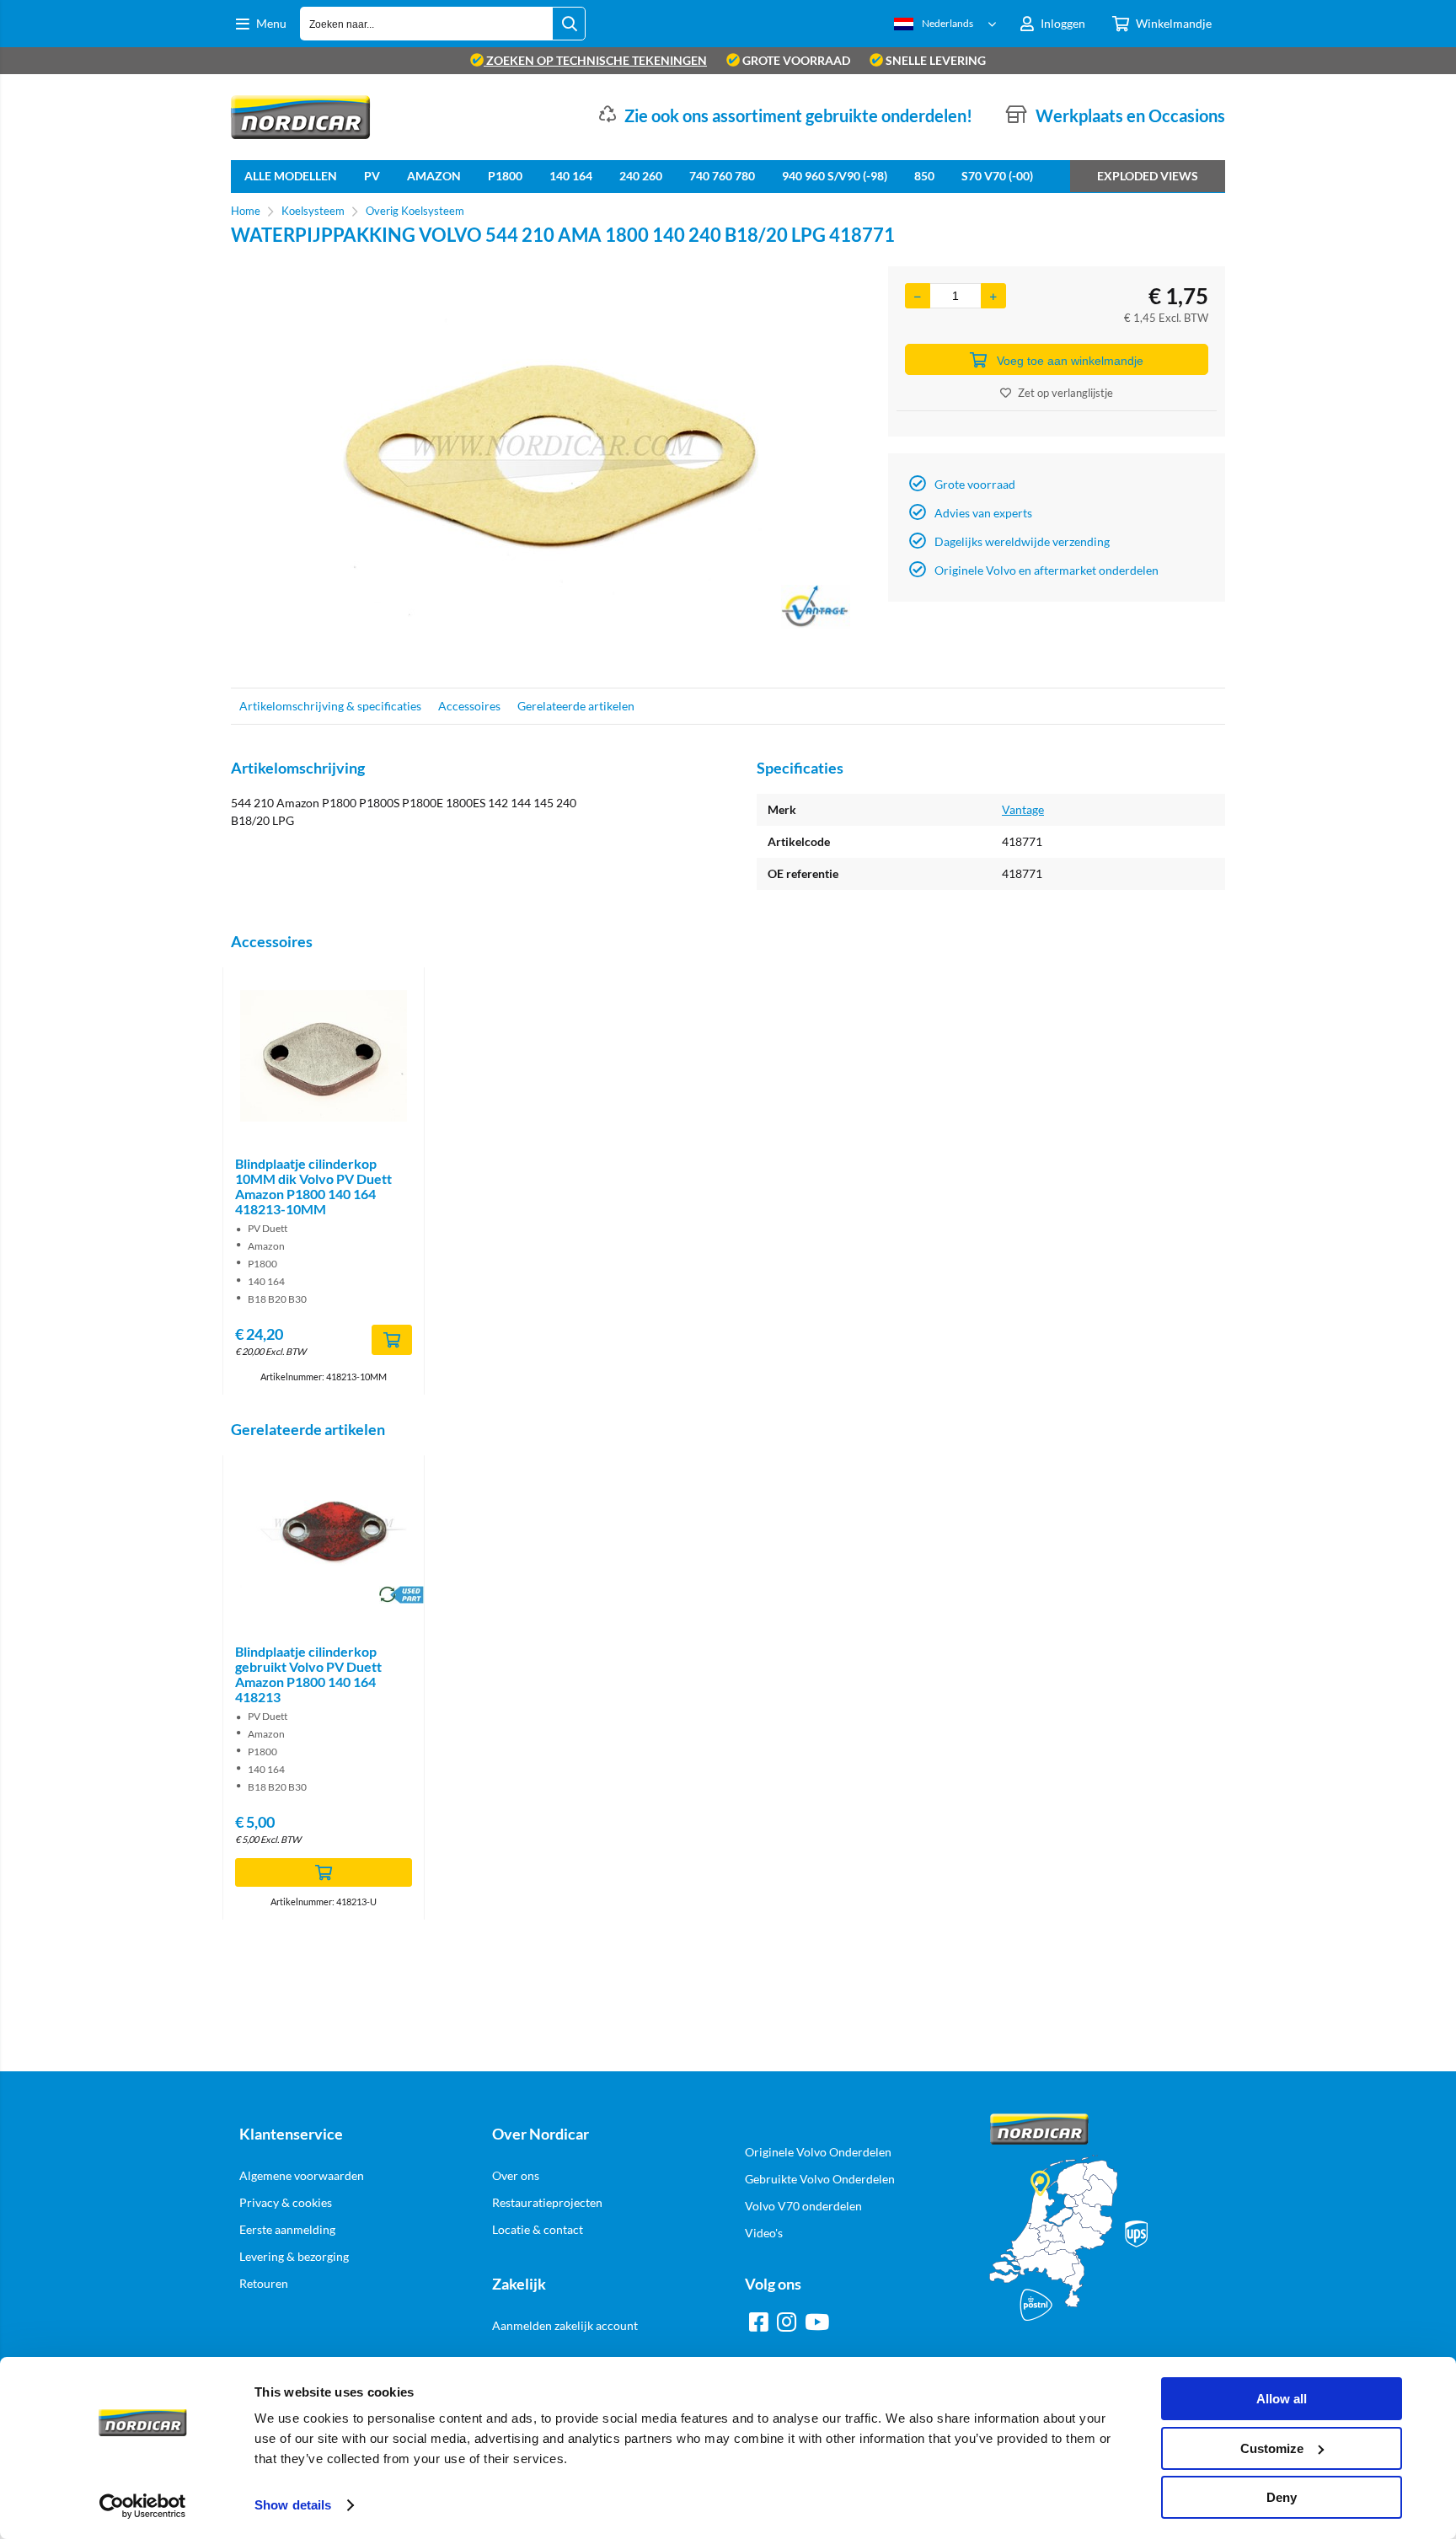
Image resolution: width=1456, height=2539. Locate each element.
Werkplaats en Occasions (1130, 115)
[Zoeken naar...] (569, 24)
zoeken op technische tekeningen (595, 60)
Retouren (264, 2283)
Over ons (516, 2175)
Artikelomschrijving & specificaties (330, 706)
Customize (1272, 2448)
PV (372, 176)
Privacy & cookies (286, 2202)
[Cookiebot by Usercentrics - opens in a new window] (143, 2506)
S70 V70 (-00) (997, 176)
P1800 (505, 176)
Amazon (434, 176)
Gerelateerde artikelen (576, 706)
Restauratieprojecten (547, 2202)
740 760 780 (722, 176)
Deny (1282, 2497)
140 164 (571, 176)
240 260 (641, 176)
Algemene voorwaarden (302, 2175)
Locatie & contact (538, 2229)
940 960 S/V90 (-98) (835, 176)
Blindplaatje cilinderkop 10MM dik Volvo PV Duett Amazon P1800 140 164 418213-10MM (313, 1186)
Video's (764, 2233)
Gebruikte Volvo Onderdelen (820, 2179)
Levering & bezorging (294, 2256)
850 (924, 176)
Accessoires (469, 706)
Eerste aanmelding (287, 2229)
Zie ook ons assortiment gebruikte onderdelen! (798, 115)
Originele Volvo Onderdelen (818, 2152)
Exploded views (1148, 176)
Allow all (1282, 2399)
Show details (293, 2505)
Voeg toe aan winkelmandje (1070, 361)
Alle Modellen (291, 176)
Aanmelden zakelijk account (565, 2325)
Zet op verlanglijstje (1065, 393)
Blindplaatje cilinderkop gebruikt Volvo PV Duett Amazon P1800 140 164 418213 (308, 1674)
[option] (551, 469)
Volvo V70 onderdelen (803, 2206)
